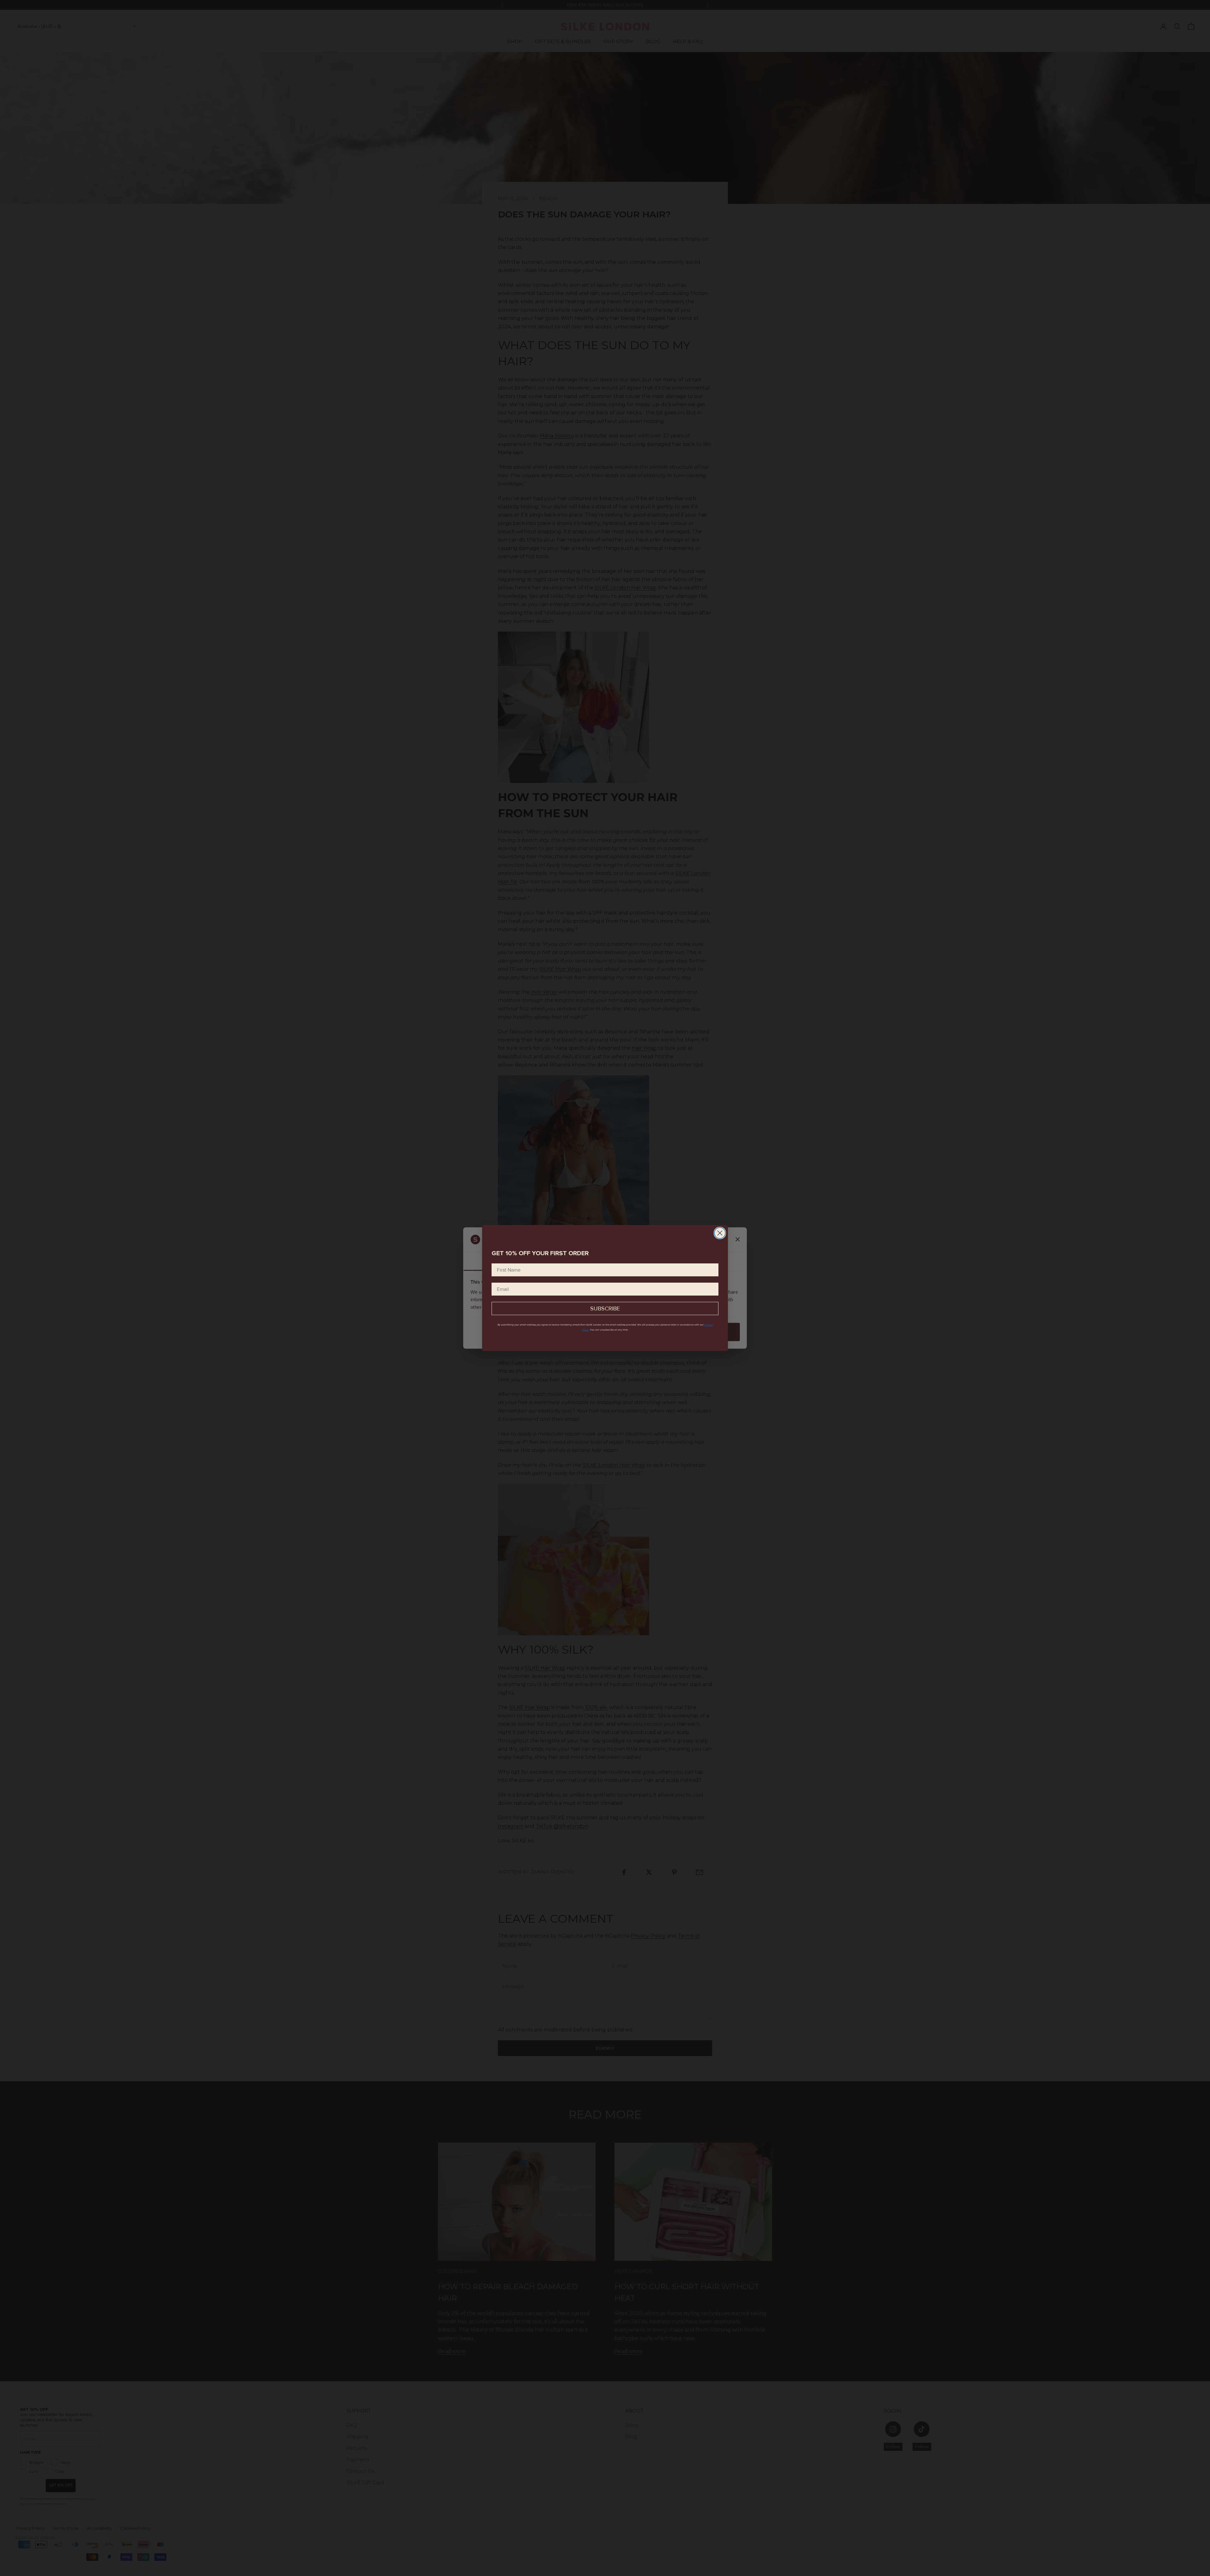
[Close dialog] (720, 1233)
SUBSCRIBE (605, 1308)
